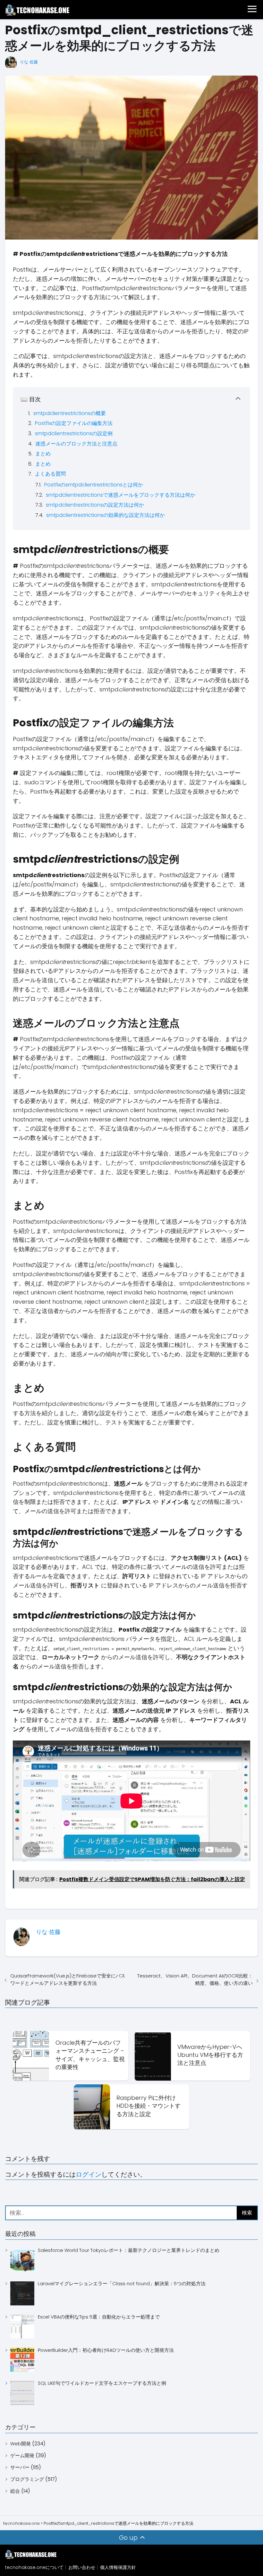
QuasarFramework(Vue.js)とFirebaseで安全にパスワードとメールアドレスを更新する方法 (68, 1979)
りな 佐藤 (29, 62)
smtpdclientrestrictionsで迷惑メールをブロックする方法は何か (121, 495)
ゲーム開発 (22, 2455)
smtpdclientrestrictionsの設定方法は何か (95, 505)
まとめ (43, 454)
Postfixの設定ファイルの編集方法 (74, 423)
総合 (15, 2491)
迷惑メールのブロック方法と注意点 (76, 444)
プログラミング (27, 2479)
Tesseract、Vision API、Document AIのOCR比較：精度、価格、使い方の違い (195, 1979)
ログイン (89, 2174)
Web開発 (21, 2444)
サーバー (20, 2467)
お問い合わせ (82, 2567)
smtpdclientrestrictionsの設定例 (74, 433)
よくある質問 (50, 474)
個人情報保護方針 (118, 2567)
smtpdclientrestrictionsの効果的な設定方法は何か (106, 515)
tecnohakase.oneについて (34, 2567)
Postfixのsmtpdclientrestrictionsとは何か (94, 485)
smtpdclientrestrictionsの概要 (70, 413)
